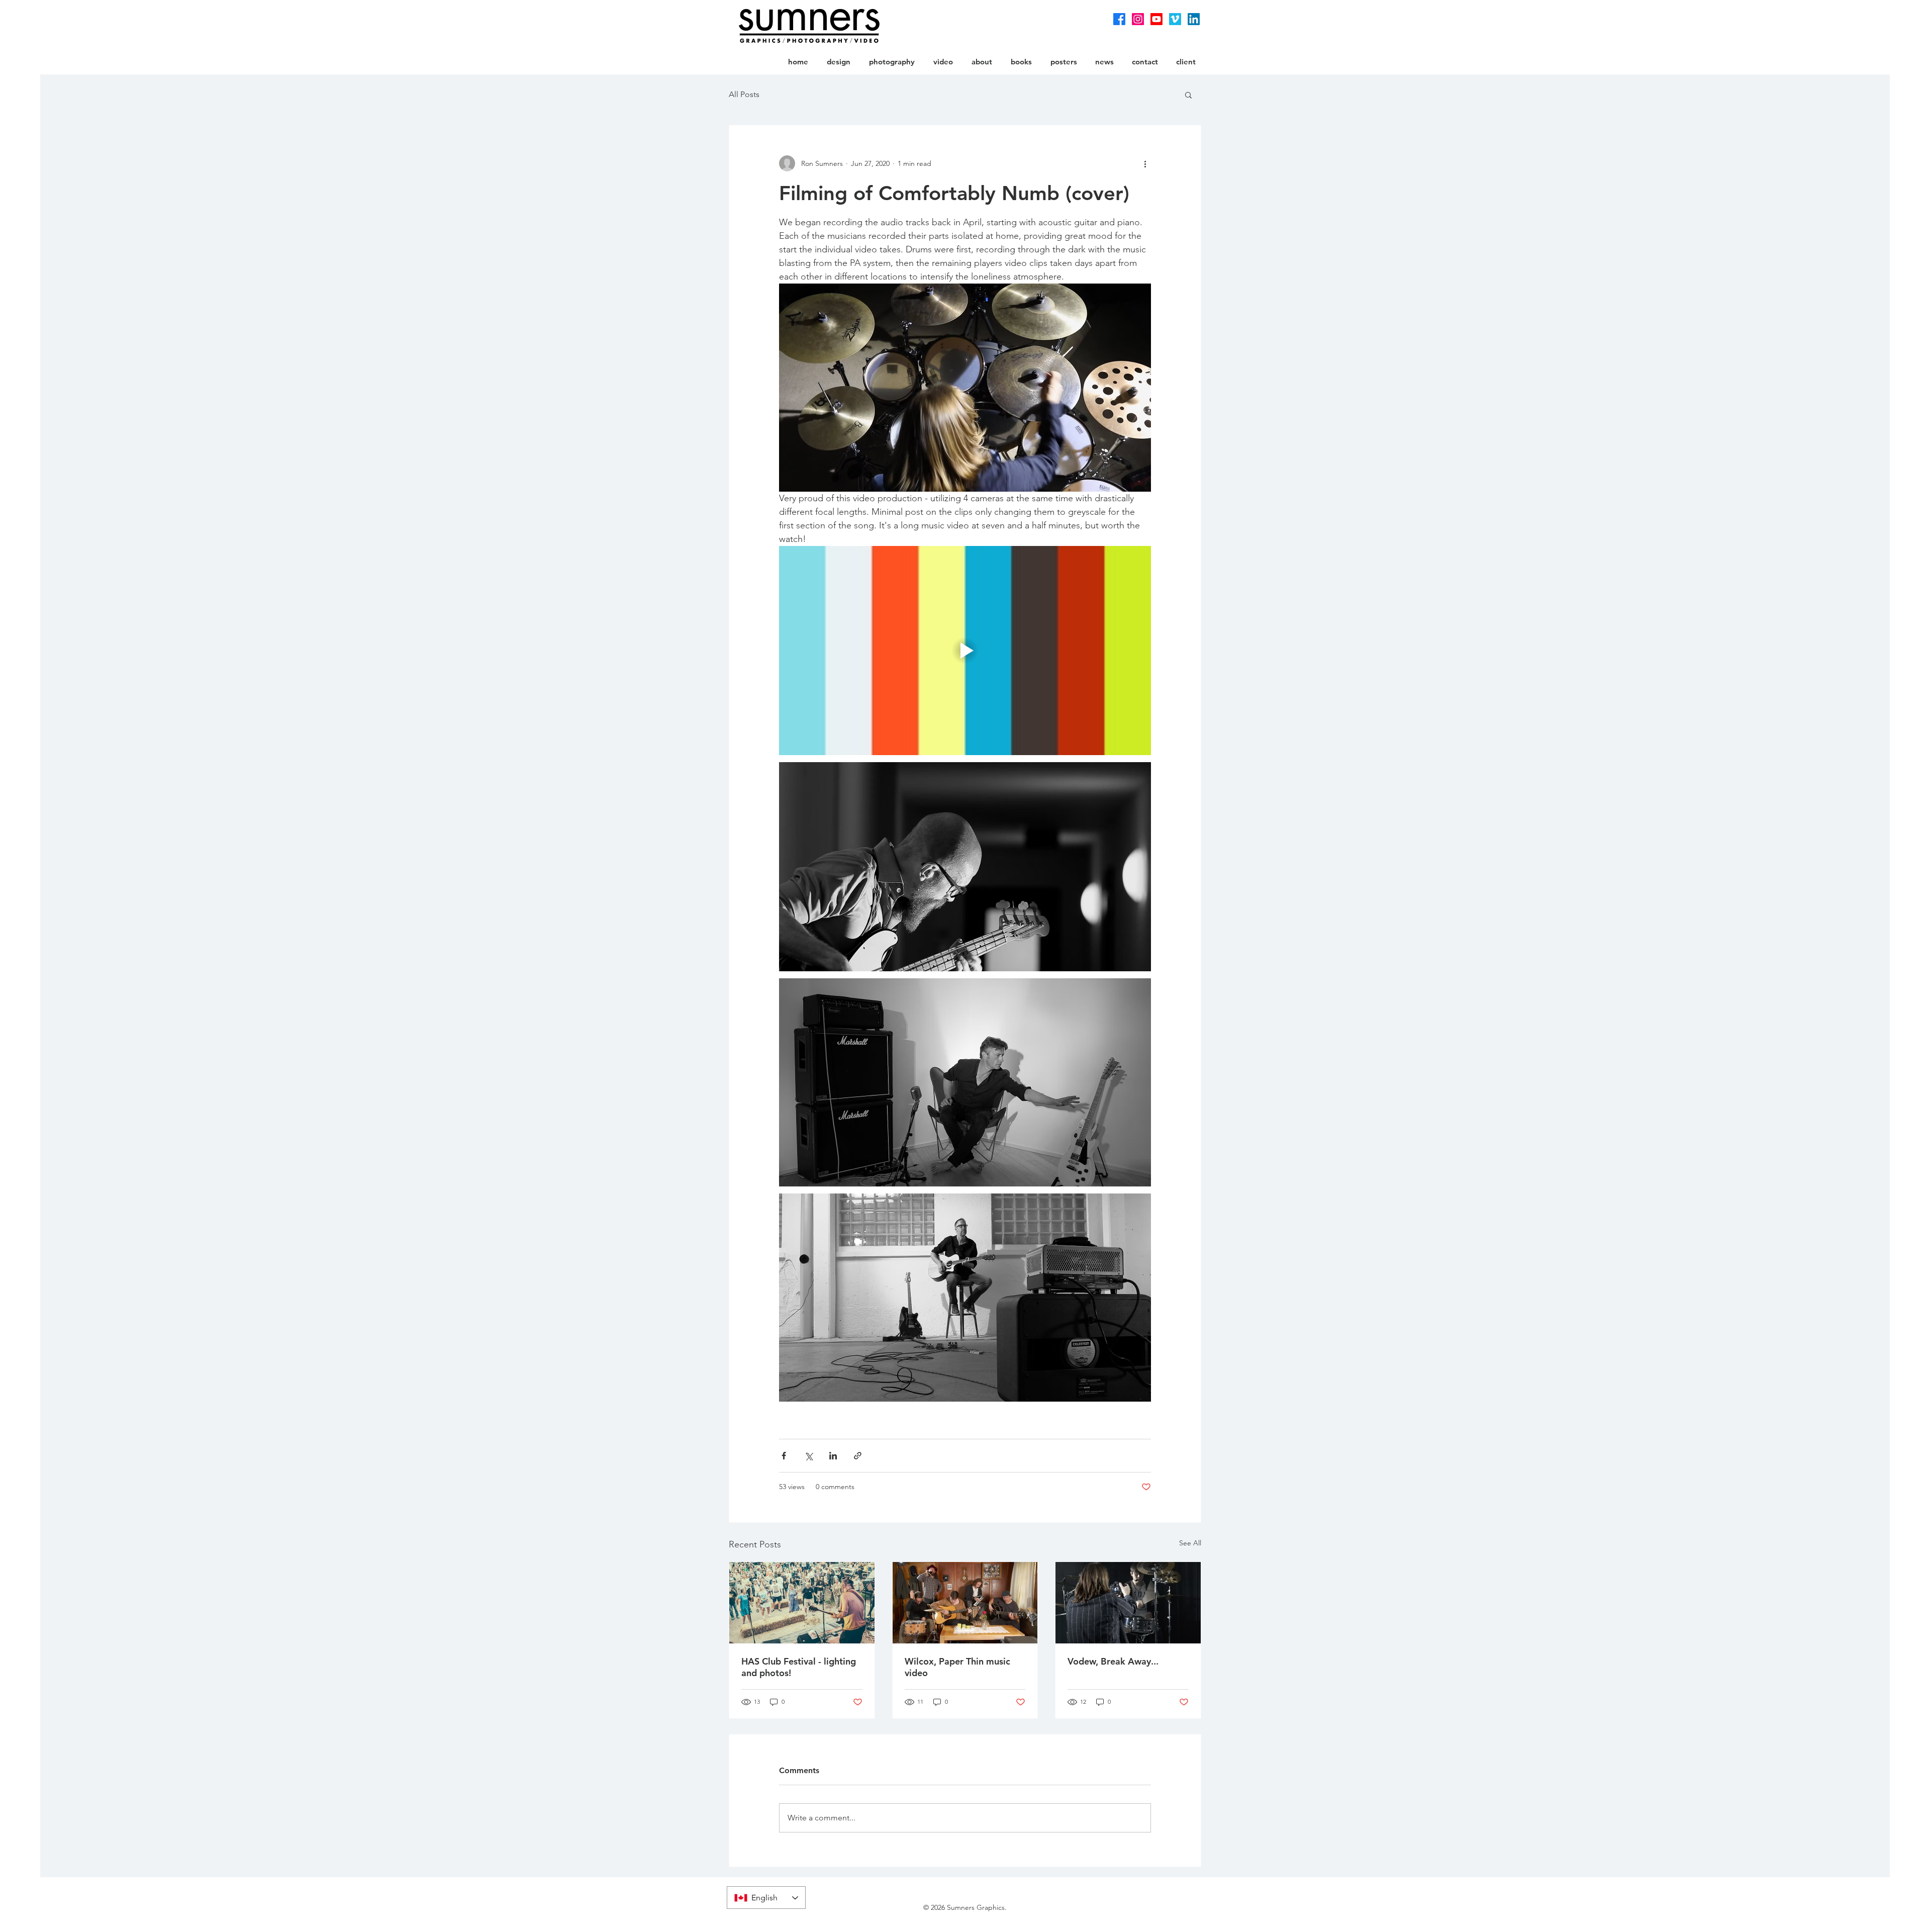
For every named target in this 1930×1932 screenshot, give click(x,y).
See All (1190, 1543)
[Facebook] (1119, 19)
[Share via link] (858, 1456)
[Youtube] (1156, 19)
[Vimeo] (1175, 19)
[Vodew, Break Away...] (1128, 1603)
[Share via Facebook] (784, 1456)
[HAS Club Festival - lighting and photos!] (802, 1603)
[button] (1188, 95)
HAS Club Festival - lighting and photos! (799, 1667)
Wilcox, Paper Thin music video (957, 1667)
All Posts (744, 94)
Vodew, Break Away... (1113, 1661)
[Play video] (965, 651)
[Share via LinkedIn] (833, 1456)
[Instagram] (1138, 19)
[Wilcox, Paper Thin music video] (965, 1603)
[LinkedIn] (1194, 19)
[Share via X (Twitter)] (808, 1456)
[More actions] (1145, 163)
